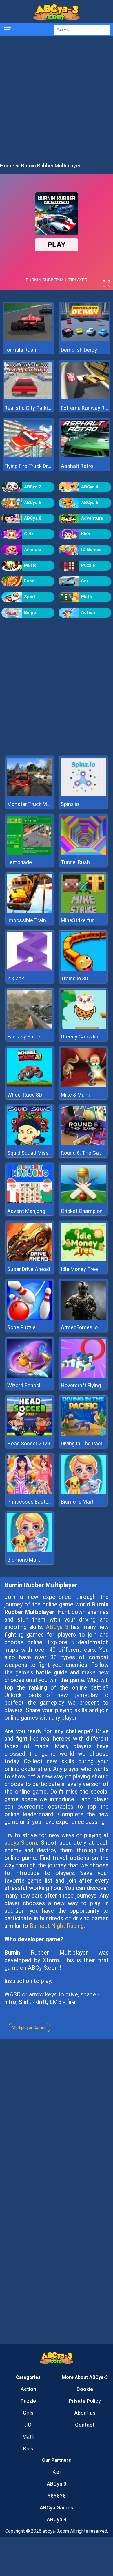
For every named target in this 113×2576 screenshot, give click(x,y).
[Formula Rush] (28, 340)
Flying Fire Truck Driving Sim (28, 466)
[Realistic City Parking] (28, 398)
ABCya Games (57, 2508)
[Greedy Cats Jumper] (83, 1027)
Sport (30, 597)
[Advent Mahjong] (30, 1202)
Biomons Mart (77, 1502)
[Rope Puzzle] (30, 1318)
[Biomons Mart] (83, 1492)
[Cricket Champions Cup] (83, 1202)
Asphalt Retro (77, 466)
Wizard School (24, 1385)
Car (85, 581)
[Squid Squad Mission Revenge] (30, 1144)
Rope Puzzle (21, 1327)
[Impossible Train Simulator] (30, 911)
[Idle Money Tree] (83, 1260)
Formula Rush (20, 350)
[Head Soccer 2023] (30, 1434)
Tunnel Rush (75, 862)
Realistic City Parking (28, 408)
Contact (85, 2425)
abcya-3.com (21, 1843)
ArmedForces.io (79, 1327)
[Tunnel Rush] (83, 853)
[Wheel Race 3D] (30, 1085)
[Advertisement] (57, 99)
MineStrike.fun (78, 920)
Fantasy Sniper (25, 1037)
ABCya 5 (33, 503)
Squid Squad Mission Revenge (42, 1153)
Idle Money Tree (79, 1269)
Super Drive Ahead (29, 1269)
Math (87, 597)
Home (7, 166)
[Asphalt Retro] (85, 456)
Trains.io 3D (74, 978)
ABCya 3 (57, 1627)
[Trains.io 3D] (83, 969)
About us (85, 2413)
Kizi (57, 2472)
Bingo (30, 612)
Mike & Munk (75, 1095)
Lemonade (20, 862)
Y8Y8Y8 (57, 2496)
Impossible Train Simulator (39, 920)
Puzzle (88, 565)
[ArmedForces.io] (83, 1318)
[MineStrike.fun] (83, 911)
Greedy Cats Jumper (85, 1037)
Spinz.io (70, 804)
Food (29, 581)
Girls (29, 534)
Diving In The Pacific (84, 1443)
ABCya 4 (90, 487)
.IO (28, 2425)
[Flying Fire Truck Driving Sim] (28, 456)
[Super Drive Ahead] (30, 1260)
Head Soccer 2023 (29, 1443)
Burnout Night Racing (57, 1926)
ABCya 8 (33, 518)
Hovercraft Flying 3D (84, 1385)
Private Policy (85, 2401)
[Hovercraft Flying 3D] (83, 1376)
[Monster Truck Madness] (30, 795)
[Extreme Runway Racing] (85, 398)
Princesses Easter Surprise (39, 1502)
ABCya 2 (33, 487)
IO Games (91, 550)
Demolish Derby (79, 350)
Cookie (85, 2389)
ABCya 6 (90, 503)
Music (30, 565)
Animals (32, 550)
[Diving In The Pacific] (83, 1434)
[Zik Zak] (30, 969)
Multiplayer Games (29, 2028)
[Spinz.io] (83, 795)
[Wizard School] (30, 1376)
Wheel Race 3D (25, 1095)
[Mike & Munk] (83, 1085)
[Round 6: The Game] (83, 1144)
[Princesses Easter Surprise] (30, 1492)
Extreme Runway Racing (85, 408)
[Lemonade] (30, 853)
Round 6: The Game (84, 1153)
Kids (85, 534)
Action (88, 612)
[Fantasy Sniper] (30, 1027)
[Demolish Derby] (85, 340)
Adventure (92, 518)
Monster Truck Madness (36, 804)
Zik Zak (16, 978)
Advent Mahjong (26, 1211)
